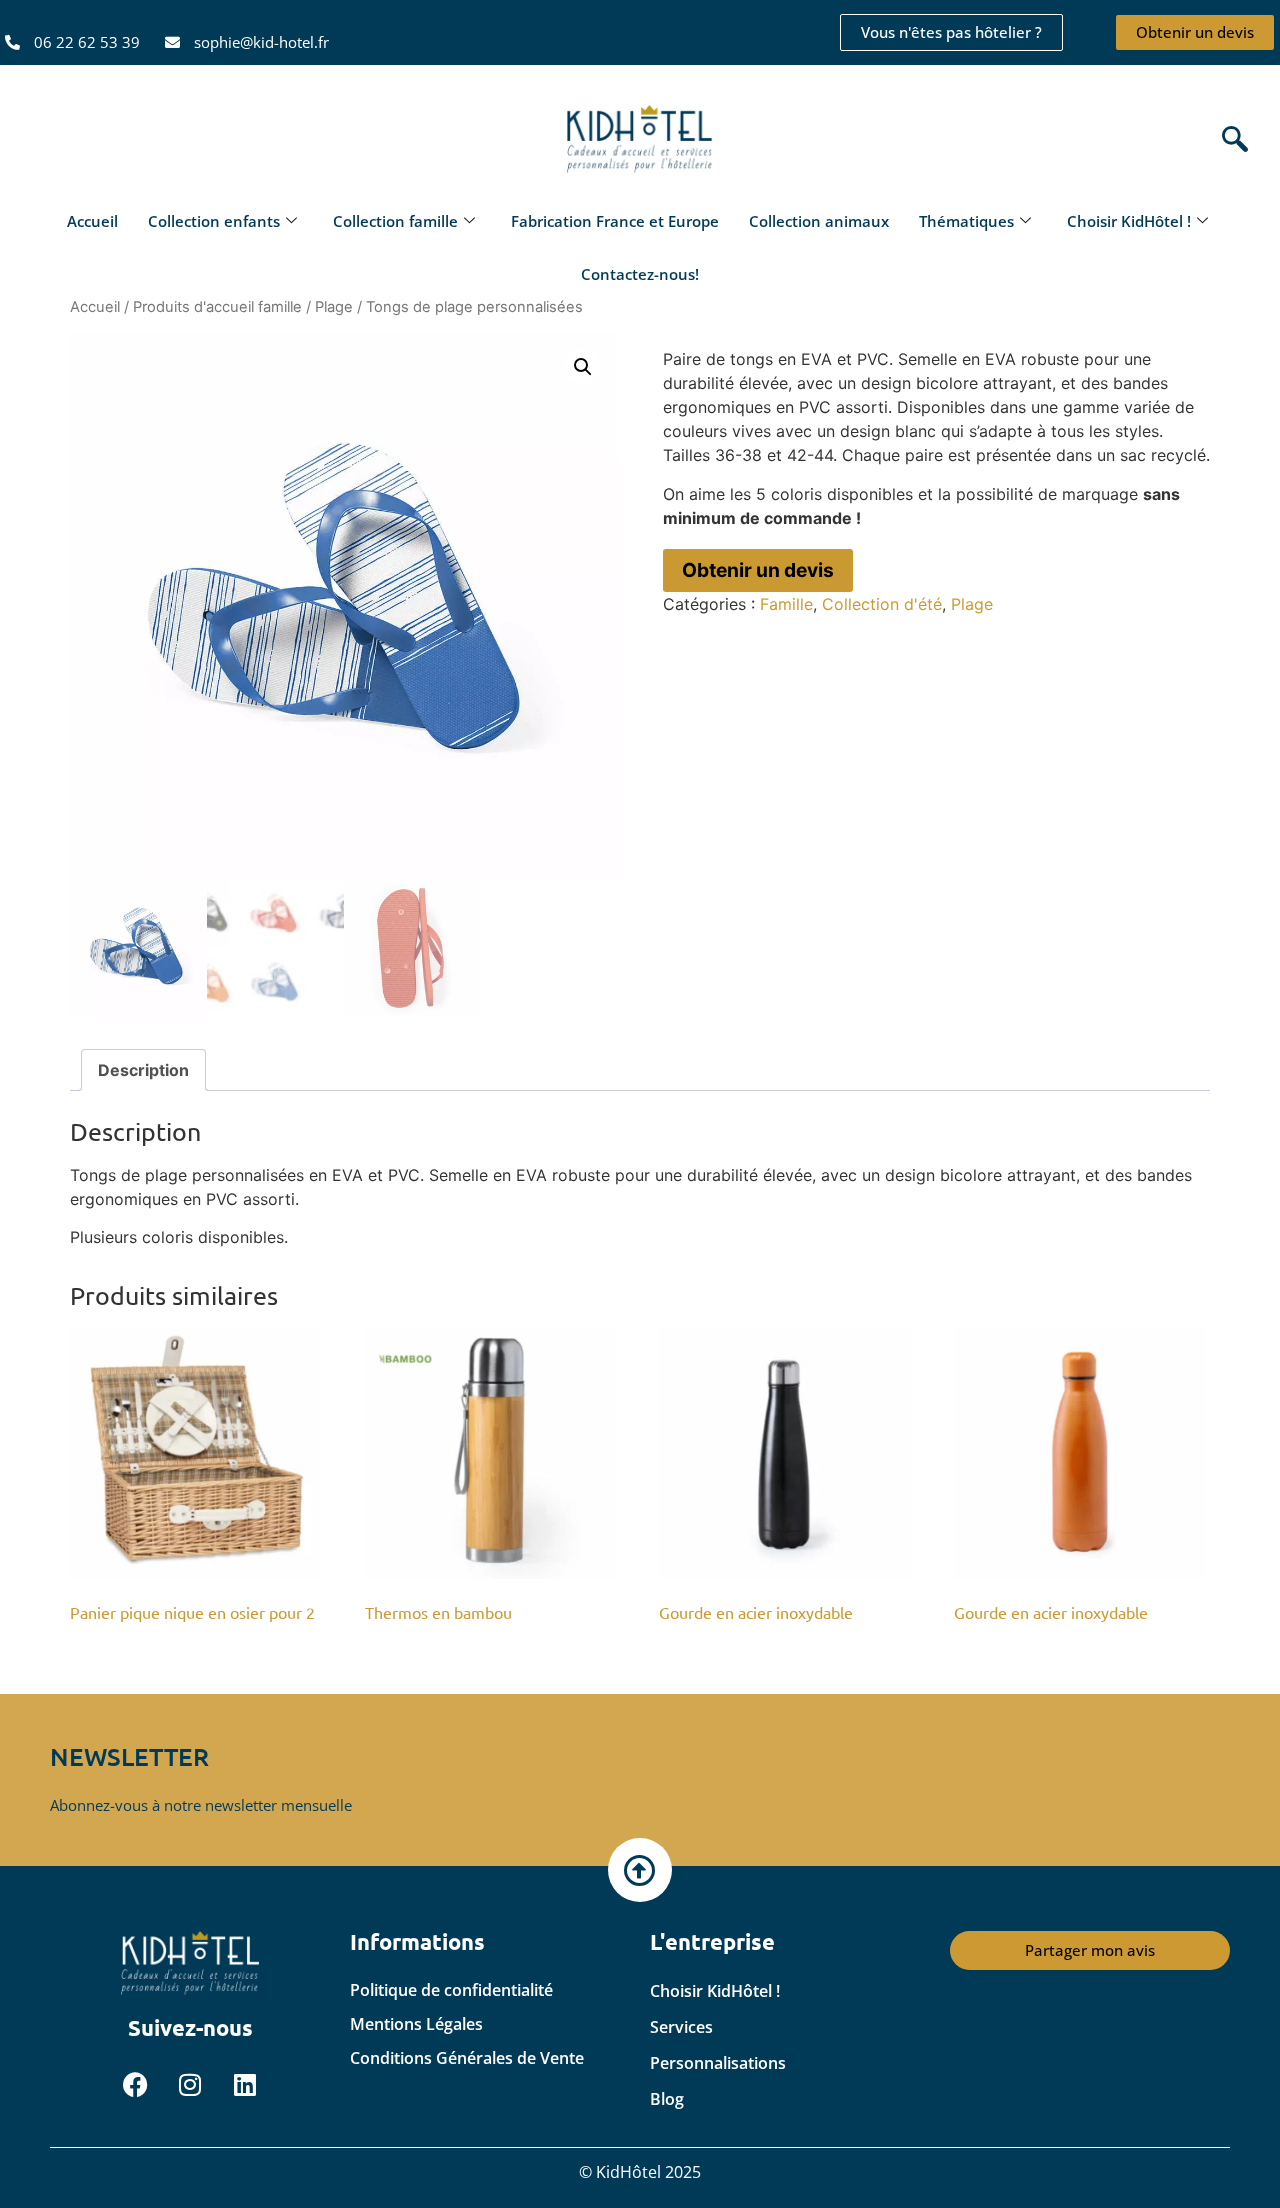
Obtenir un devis (758, 570)
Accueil (92, 221)
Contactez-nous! (640, 274)
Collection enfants (214, 221)
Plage (334, 307)
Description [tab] (143, 1070)
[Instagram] (190, 2085)
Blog (667, 2099)
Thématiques (966, 221)
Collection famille (395, 221)
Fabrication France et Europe (615, 221)
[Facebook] (135, 2085)
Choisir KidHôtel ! (1129, 221)
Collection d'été (882, 604)
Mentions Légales (416, 2024)
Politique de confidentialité (451, 1990)
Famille (786, 604)
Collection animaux (819, 221)
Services (681, 2027)
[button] (1230, 140)
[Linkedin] (245, 2085)
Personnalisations (718, 2063)
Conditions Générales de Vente (467, 2058)
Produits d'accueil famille (217, 307)
